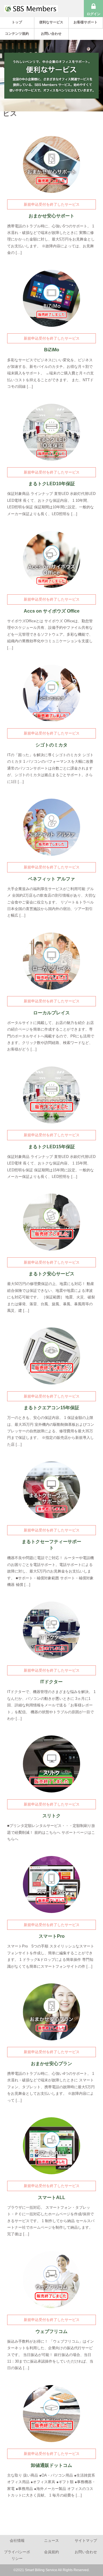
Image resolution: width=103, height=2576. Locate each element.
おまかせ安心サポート (51, 216)
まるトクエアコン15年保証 (51, 1408)
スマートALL (51, 2197)
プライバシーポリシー (17, 2555)
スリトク (51, 1816)
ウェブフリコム (51, 2331)
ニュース (51, 2541)
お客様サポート (86, 22)
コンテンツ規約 (17, 34)
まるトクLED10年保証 (52, 484)
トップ (17, 22)
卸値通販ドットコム (51, 2465)
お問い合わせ (51, 34)
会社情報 (17, 2541)
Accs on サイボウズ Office (52, 611)
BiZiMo (52, 350)
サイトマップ (86, 2541)
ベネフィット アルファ (51, 879)
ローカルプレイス (51, 1013)
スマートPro (52, 1936)
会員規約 (51, 2552)
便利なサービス (51, 22)
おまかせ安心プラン (51, 2064)
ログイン (94, 14)
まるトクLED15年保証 (52, 1147)
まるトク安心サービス (51, 1274)
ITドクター (51, 1682)
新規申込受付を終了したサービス (52, 204)
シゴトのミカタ (51, 745)
